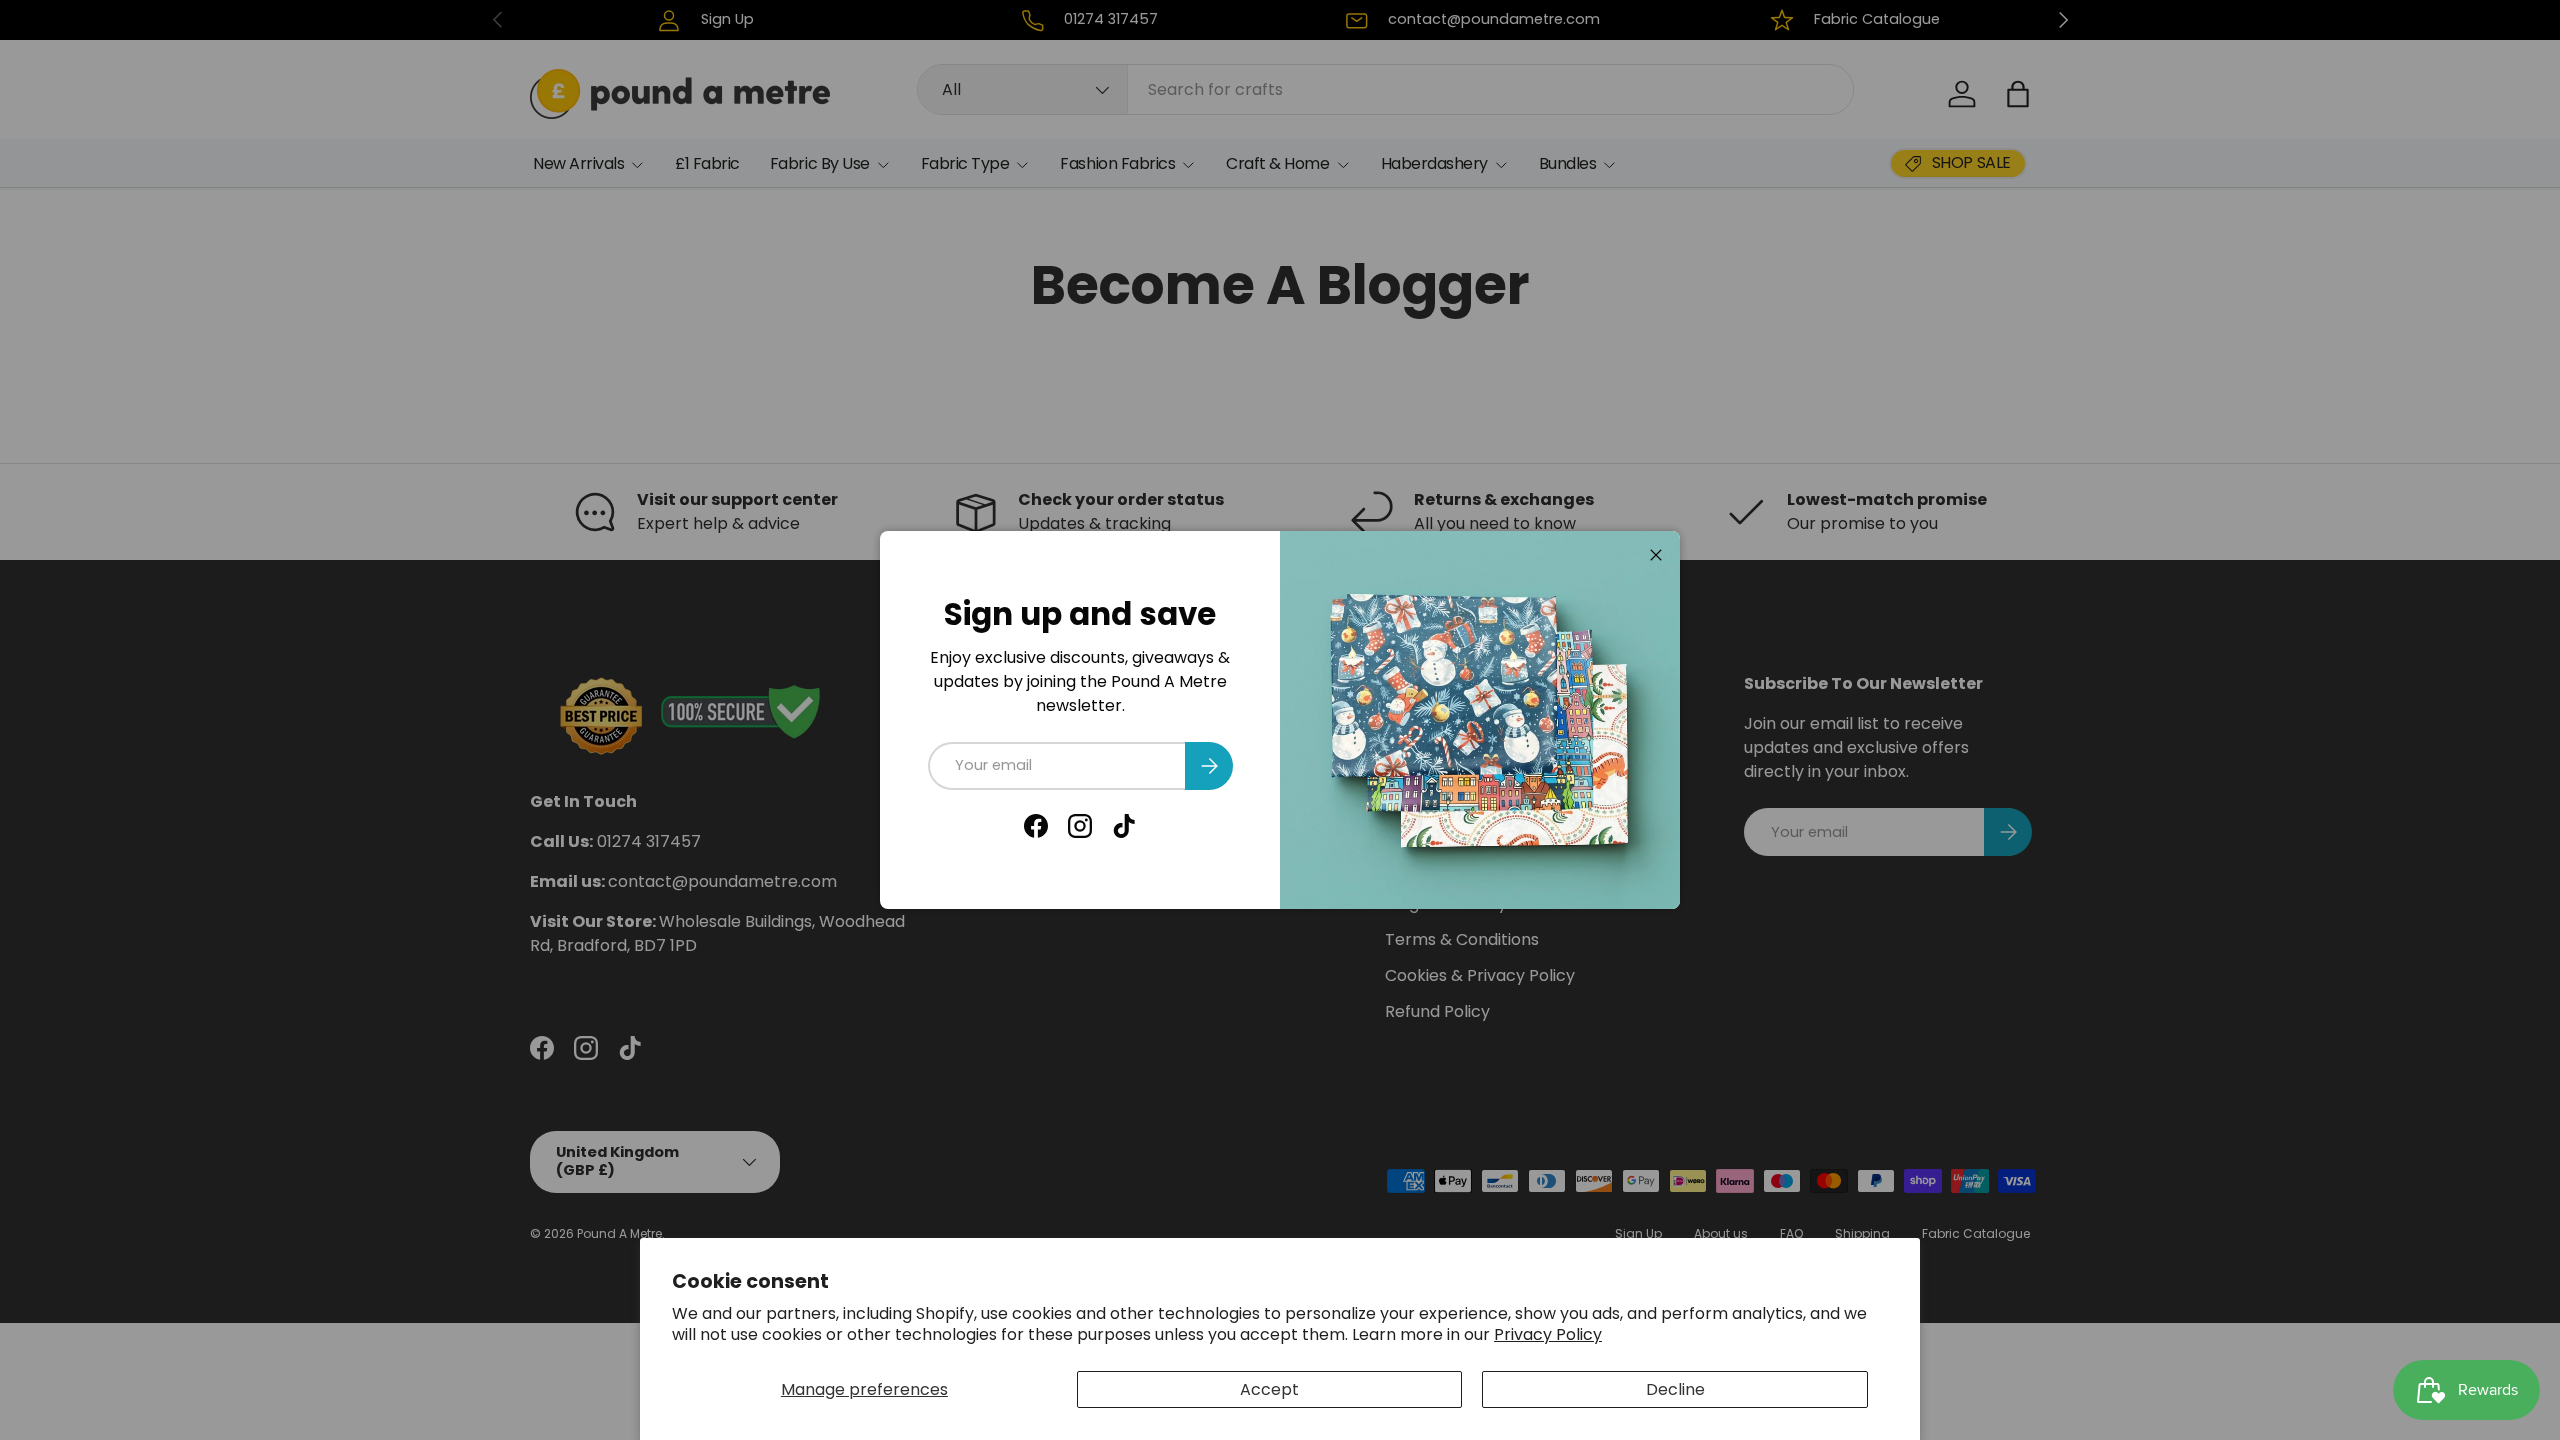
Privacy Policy (1548, 1334)
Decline (1675, 1389)
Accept (1269, 1389)
